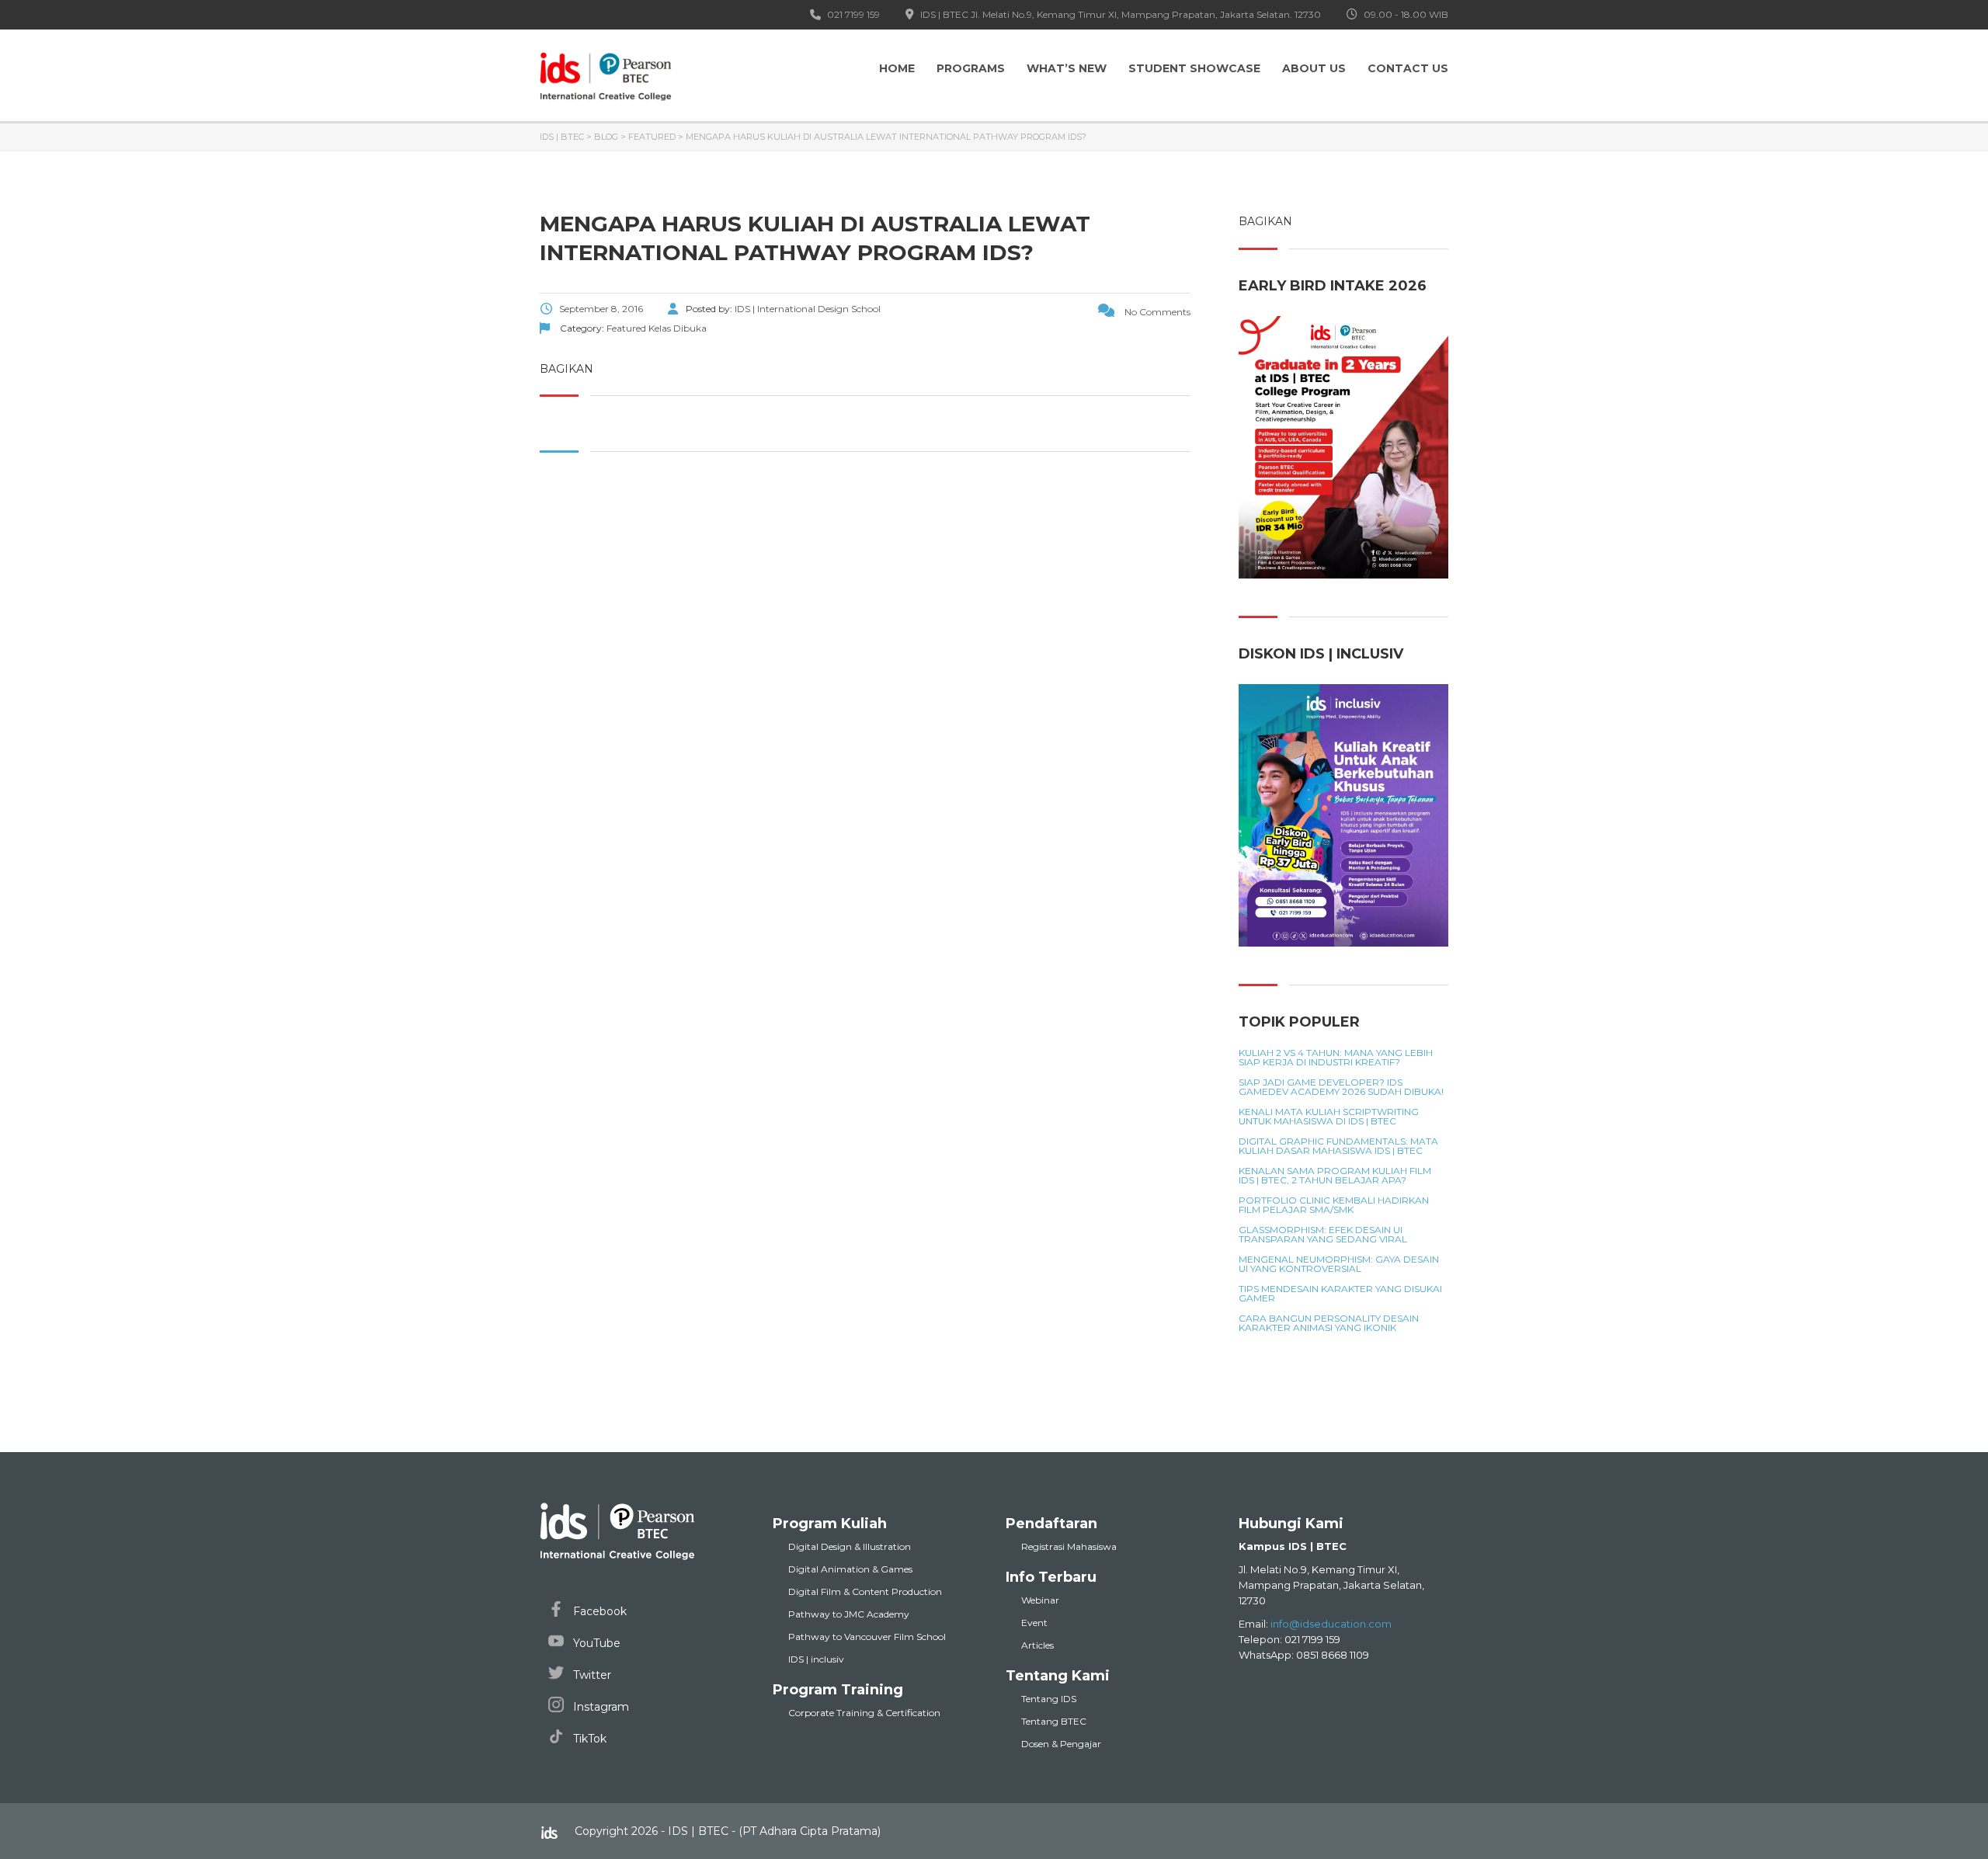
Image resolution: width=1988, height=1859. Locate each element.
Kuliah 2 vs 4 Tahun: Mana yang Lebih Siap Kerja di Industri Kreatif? (1336, 1058)
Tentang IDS (1049, 1699)
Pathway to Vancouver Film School (867, 1637)
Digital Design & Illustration (850, 1546)
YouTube (595, 1643)
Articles (1037, 1645)
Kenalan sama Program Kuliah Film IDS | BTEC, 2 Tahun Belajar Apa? (1335, 1176)
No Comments (1156, 312)
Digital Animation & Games (850, 1569)
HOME (897, 68)
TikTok (588, 1739)
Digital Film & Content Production (865, 1591)
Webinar (1040, 1600)
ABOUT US (1314, 68)
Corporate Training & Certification (864, 1713)
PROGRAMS (971, 68)
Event (1034, 1623)
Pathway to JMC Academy (849, 1614)
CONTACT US (1408, 68)
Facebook (598, 1611)
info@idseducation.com (1331, 1624)
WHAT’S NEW (1067, 68)
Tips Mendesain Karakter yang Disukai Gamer (1340, 1294)
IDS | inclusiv (816, 1659)
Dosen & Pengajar (1061, 1744)
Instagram (600, 1707)
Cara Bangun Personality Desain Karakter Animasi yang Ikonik (1329, 1323)
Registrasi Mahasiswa (1069, 1546)
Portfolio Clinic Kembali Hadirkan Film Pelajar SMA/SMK (1334, 1205)
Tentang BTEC (1054, 1721)
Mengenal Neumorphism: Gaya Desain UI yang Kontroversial (1339, 1264)
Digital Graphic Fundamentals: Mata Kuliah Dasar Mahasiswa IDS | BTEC (1338, 1146)
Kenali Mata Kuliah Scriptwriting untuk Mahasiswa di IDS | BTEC (1329, 1117)
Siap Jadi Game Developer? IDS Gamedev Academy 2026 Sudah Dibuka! (1341, 1087)
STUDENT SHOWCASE (1194, 68)
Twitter (591, 1675)
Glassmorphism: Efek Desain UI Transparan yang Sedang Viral (1323, 1235)
